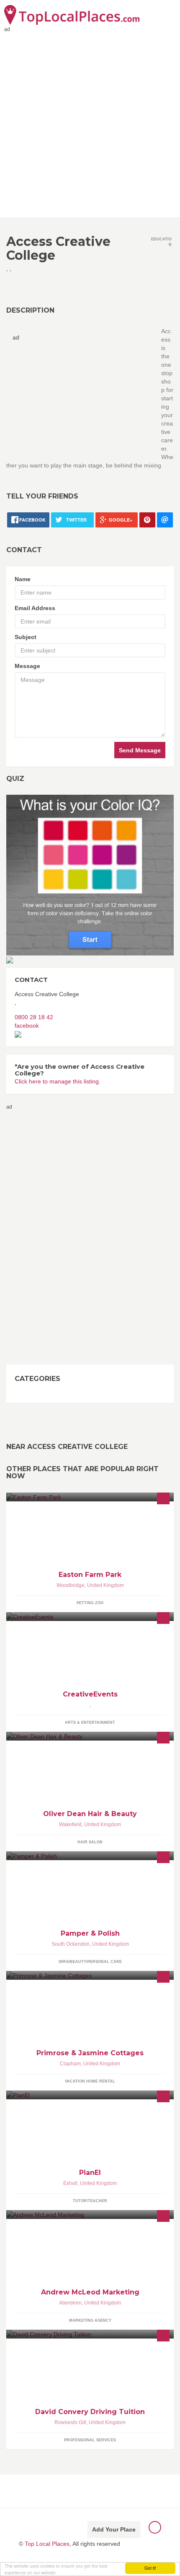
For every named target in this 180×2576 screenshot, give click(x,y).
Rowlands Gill (70, 2422)
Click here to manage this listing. (58, 1081)
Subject (26, 637)
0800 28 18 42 (34, 1017)
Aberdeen (70, 2303)
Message (27, 666)
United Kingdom (105, 1585)
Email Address (35, 608)
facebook (27, 1026)
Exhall (70, 2183)
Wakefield (70, 1824)
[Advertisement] (90, 123)
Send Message (140, 750)
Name (23, 579)
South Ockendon (71, 1944)
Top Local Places (47, 2544)
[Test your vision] (90, 874)
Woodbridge (71, 1585)
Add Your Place (114, 2529)
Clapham (70, 2064)
